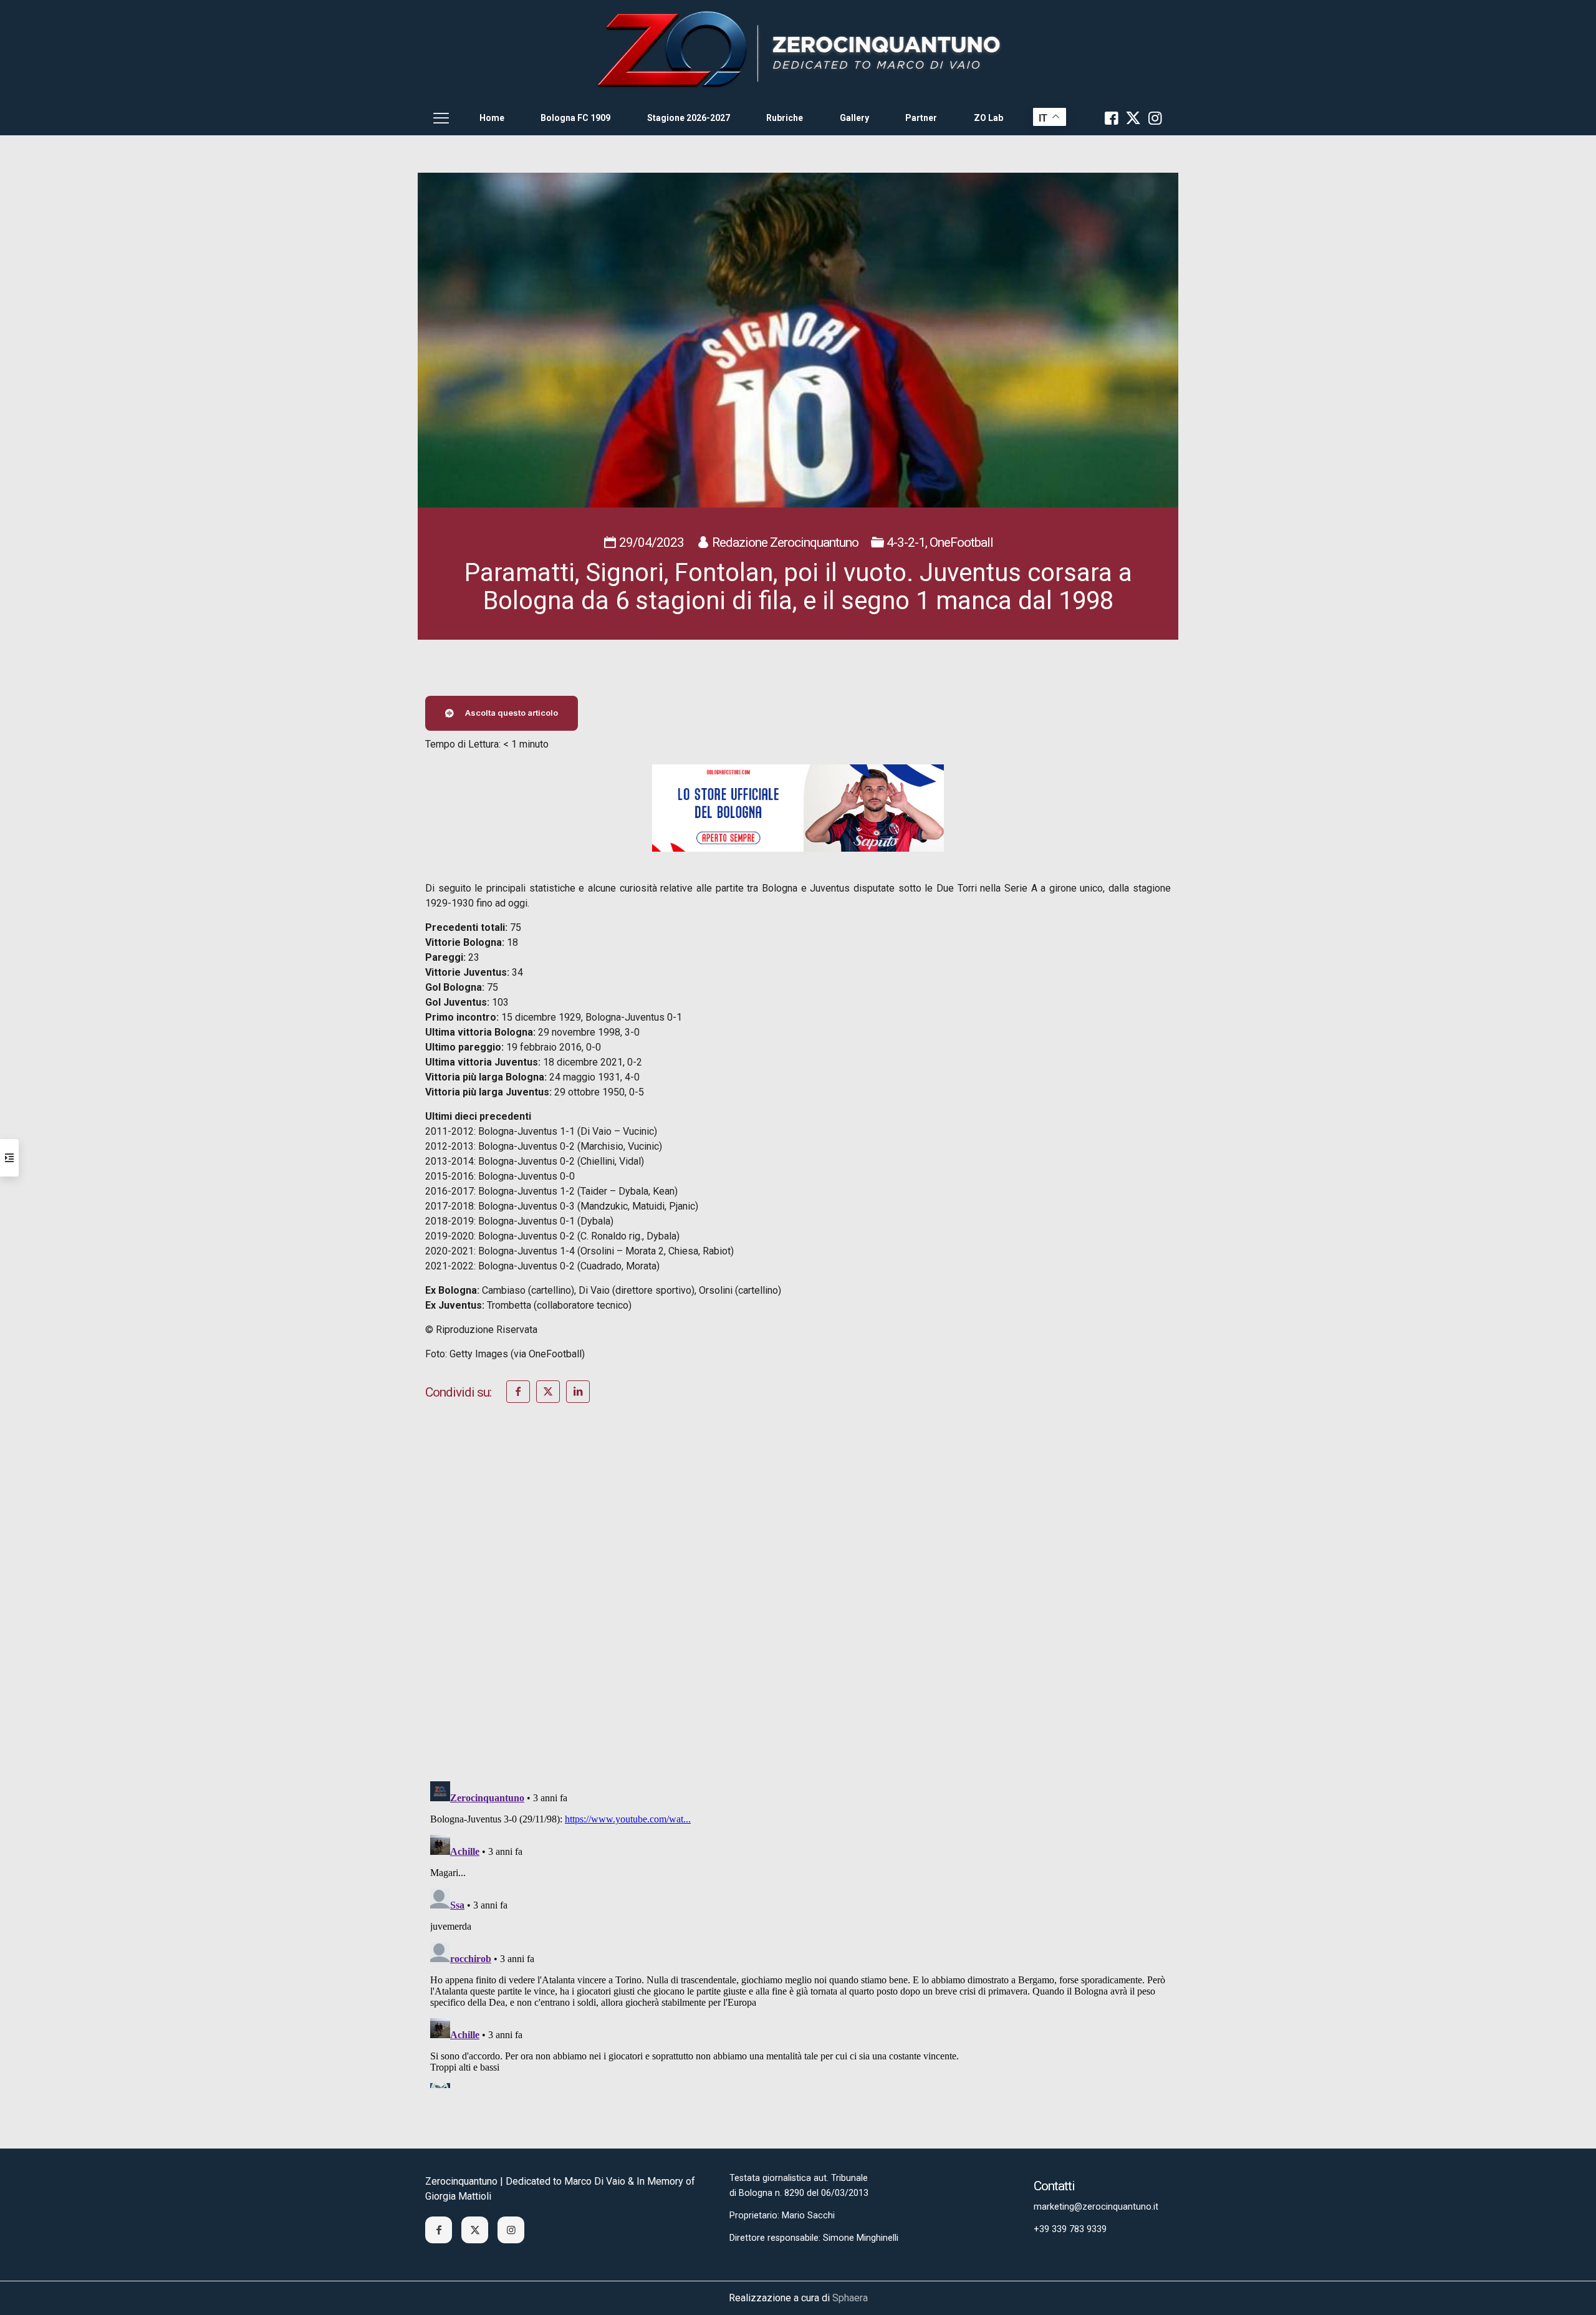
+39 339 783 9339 (1070, 2229)
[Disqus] (798, 1609)
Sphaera (850, 2298)
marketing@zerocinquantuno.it (1096, 2207)
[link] (798, 50)
